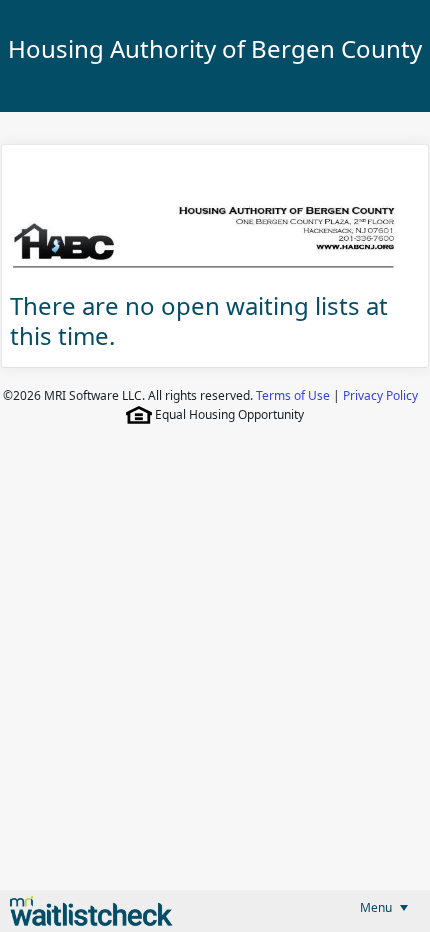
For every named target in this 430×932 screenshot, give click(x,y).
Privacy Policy (380, 395)
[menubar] (384, 907)
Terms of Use (293, 395)
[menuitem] (384, 907)
